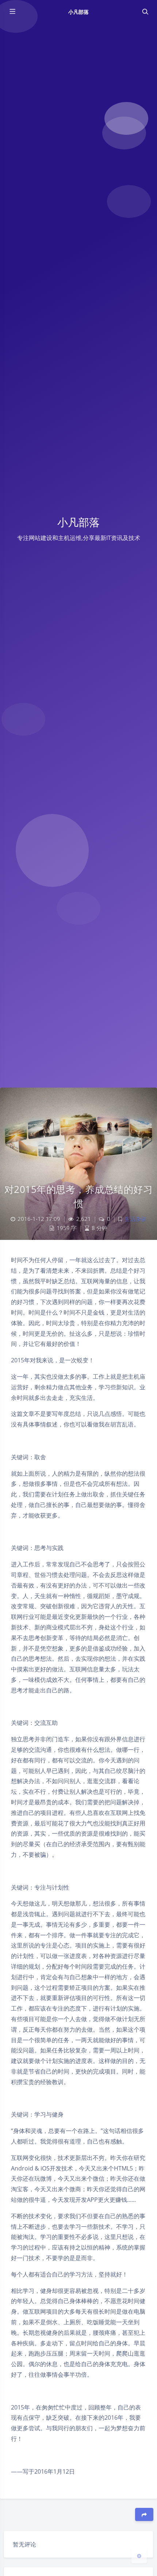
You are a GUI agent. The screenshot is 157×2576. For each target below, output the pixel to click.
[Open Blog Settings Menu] (139, 2556)
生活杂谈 (135, 1219)
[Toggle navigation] (145, 12)
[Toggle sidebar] (12, 12)
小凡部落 (78, 12)
